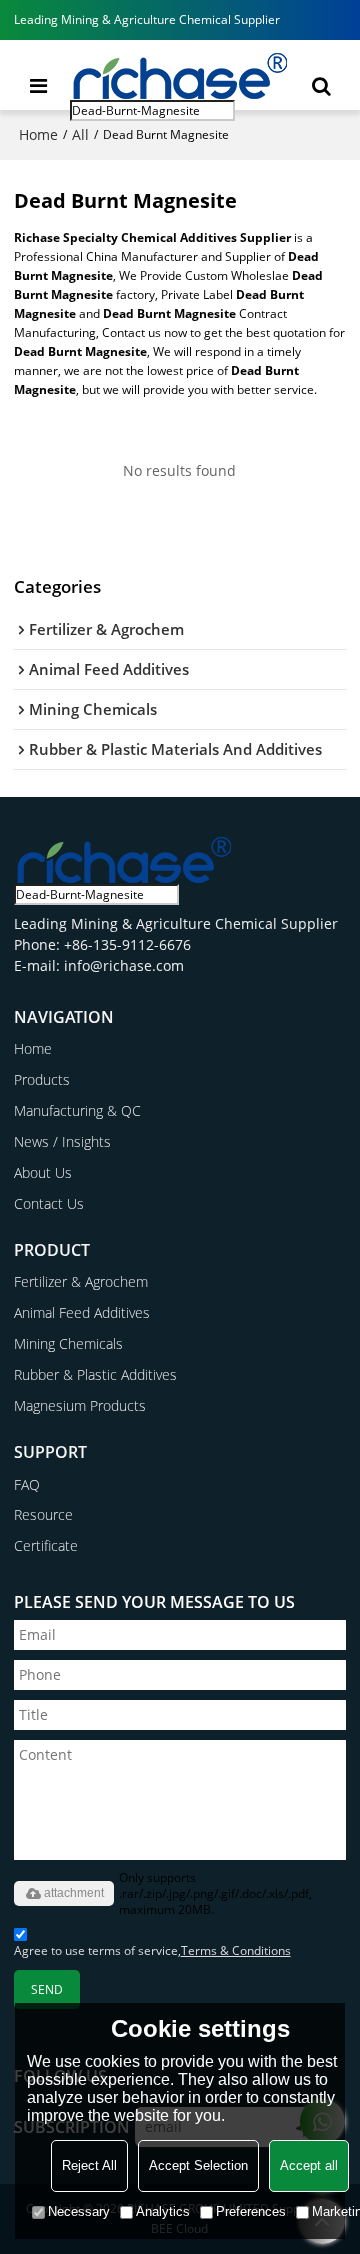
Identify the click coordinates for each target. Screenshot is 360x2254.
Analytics (163, 2211)
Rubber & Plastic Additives (95, 1374)
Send (47, 1989)
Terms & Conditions (236, 1950)
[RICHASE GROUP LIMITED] (180, 75)
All (80, 134)
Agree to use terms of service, (152, 1950)
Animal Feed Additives (82, 1312)
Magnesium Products (80, 1405)
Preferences (251, 2211)
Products (42, 1079)
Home (38, 134)
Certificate (46, 1545)
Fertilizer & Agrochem (81, 1281)
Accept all (309, 2165)
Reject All (89, 2165)
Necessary (79, 2211)
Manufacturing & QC (77, 1110)
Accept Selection (198, 2165)
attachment (74, 1893)
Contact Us (49, 1203)
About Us (43, 1172)
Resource (43, 1514)
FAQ (27, 1484)
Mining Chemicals (68, 1343)
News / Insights (62, 1141)
